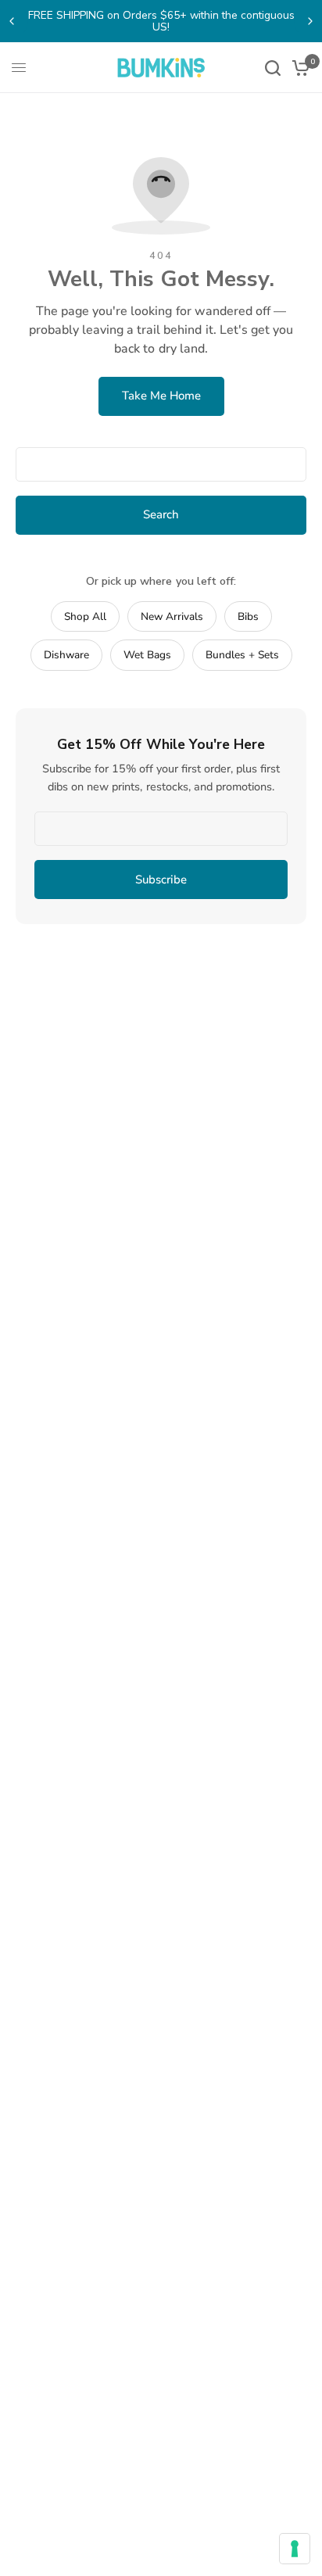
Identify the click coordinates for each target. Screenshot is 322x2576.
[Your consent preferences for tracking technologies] (295, 2549)
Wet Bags (147, 655)
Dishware (66, 655)
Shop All (85, 616)
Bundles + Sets (242, 655)
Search (161, 514)
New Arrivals (172, 616)
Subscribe (161, 880)
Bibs (248, 616)
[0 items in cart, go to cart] (298, 68)
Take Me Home (161, 396)
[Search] (273, 68)
